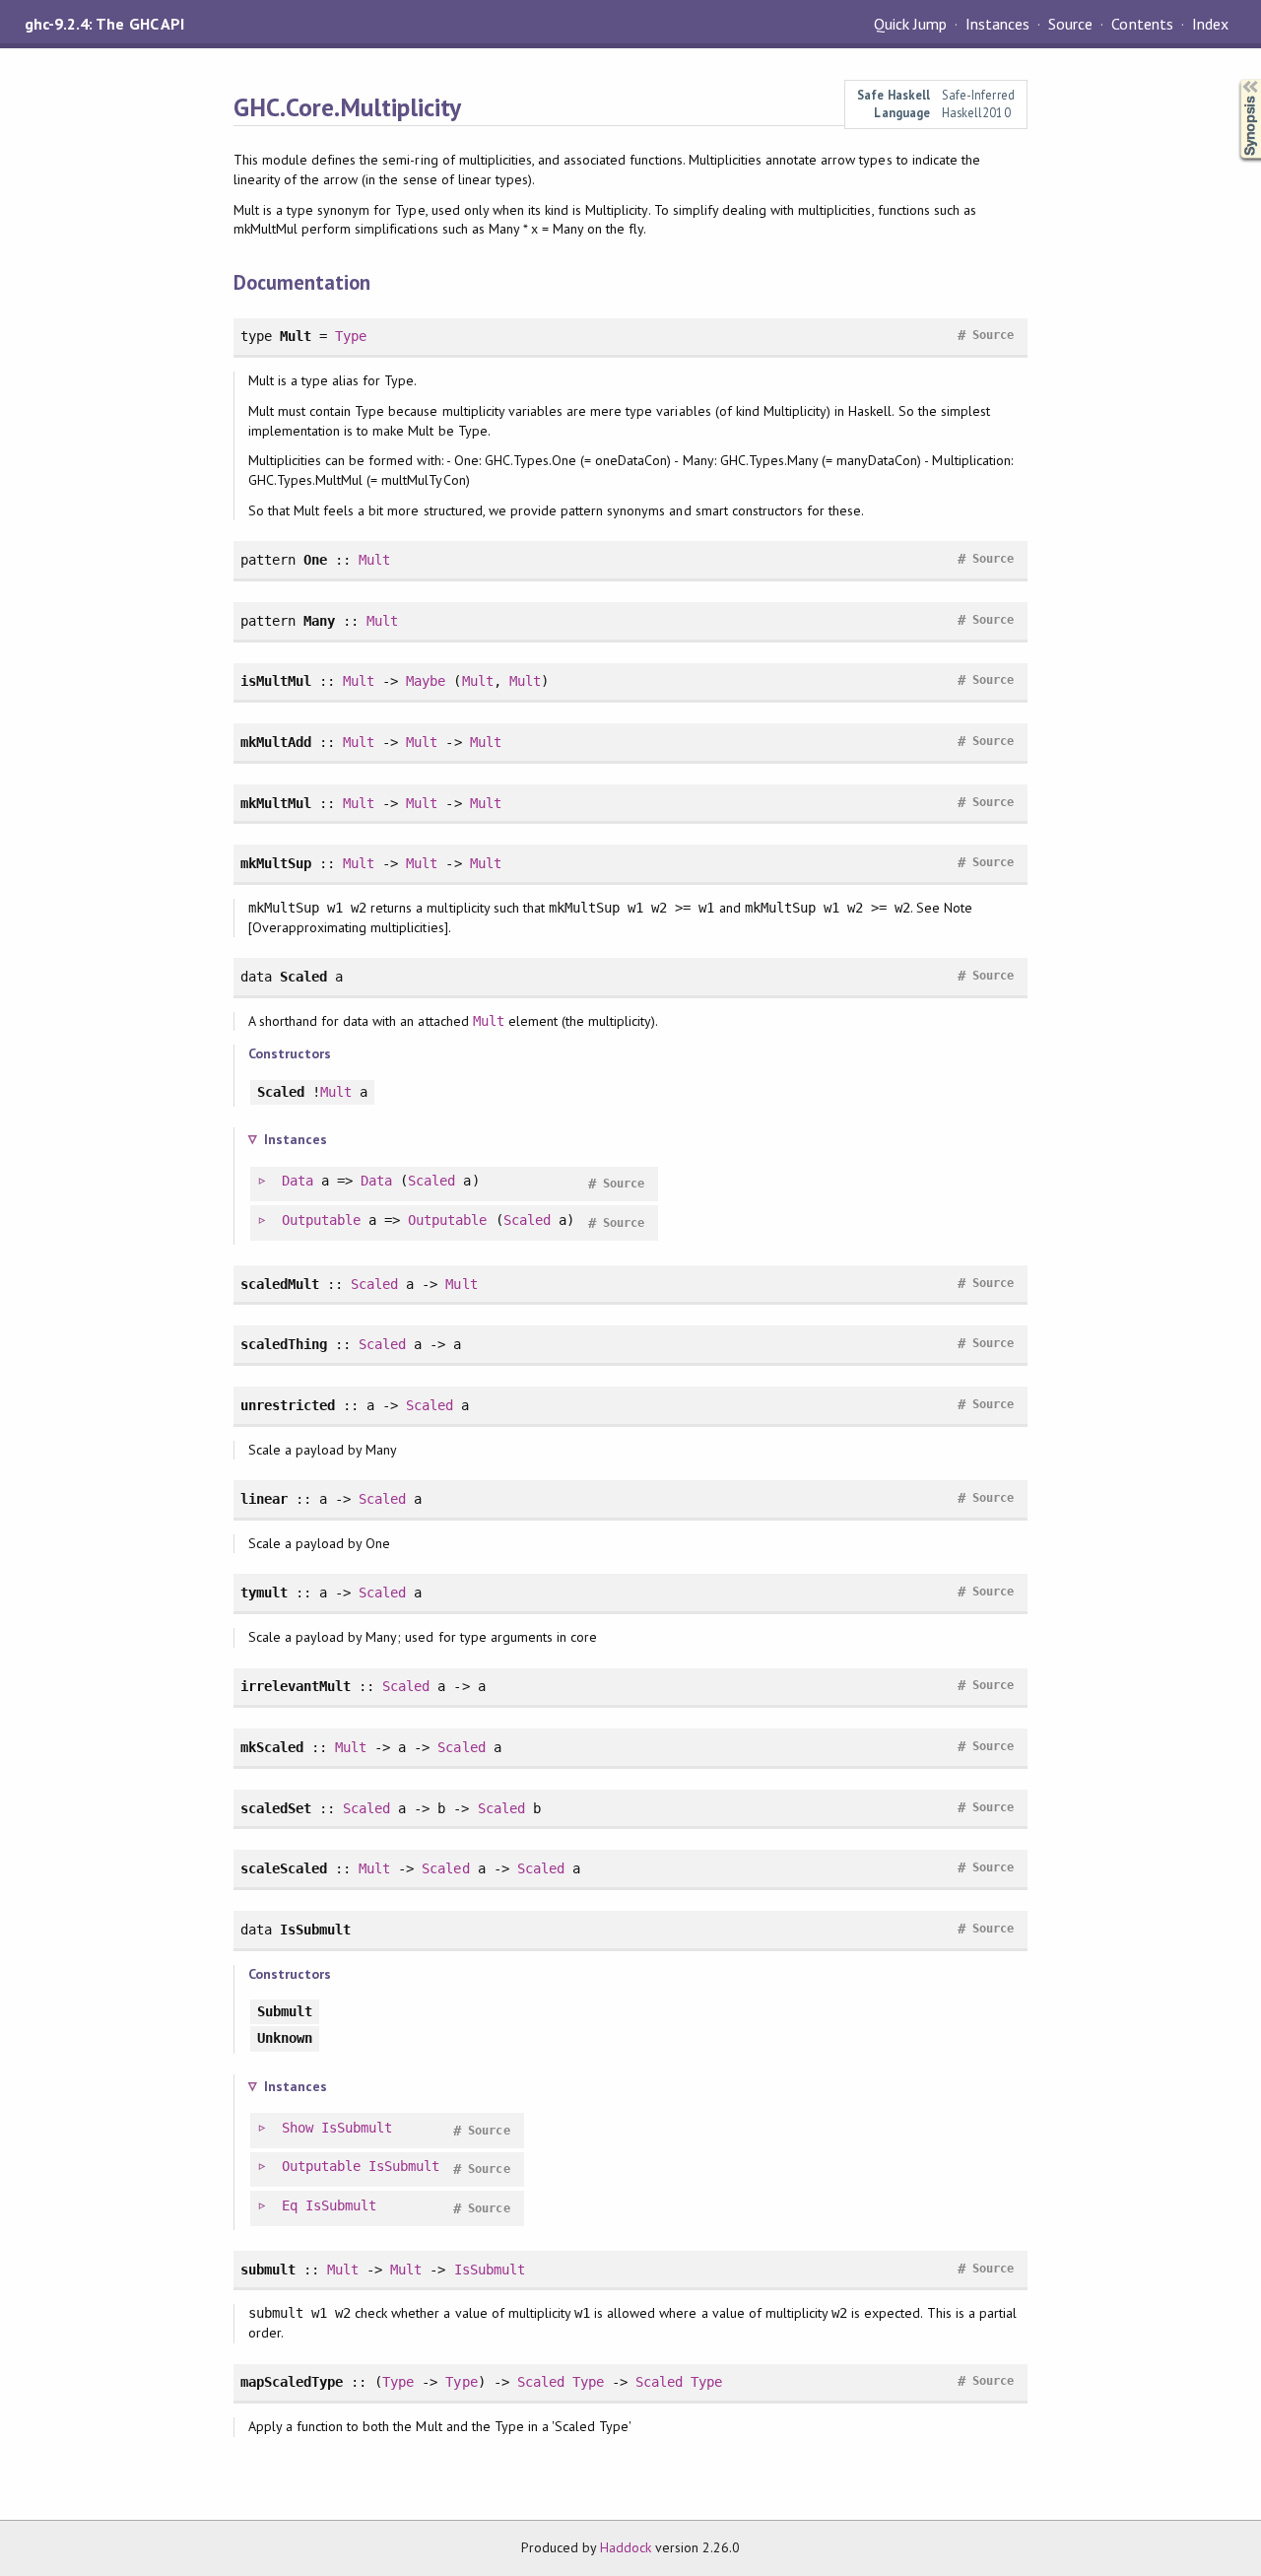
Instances (997, 24)
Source (1070, 24)
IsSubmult (357, 2128)
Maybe (426, 681)
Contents (1142, 24)
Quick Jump (910, 24)
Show (298, 2128)
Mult (374, 560)
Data (298, 1181)
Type (351, 336)
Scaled (431, 1181)
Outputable (321, 1220)
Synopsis (1234, 79)
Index (1210, 24)
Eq (290, 2205)
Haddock (626, 2547)
